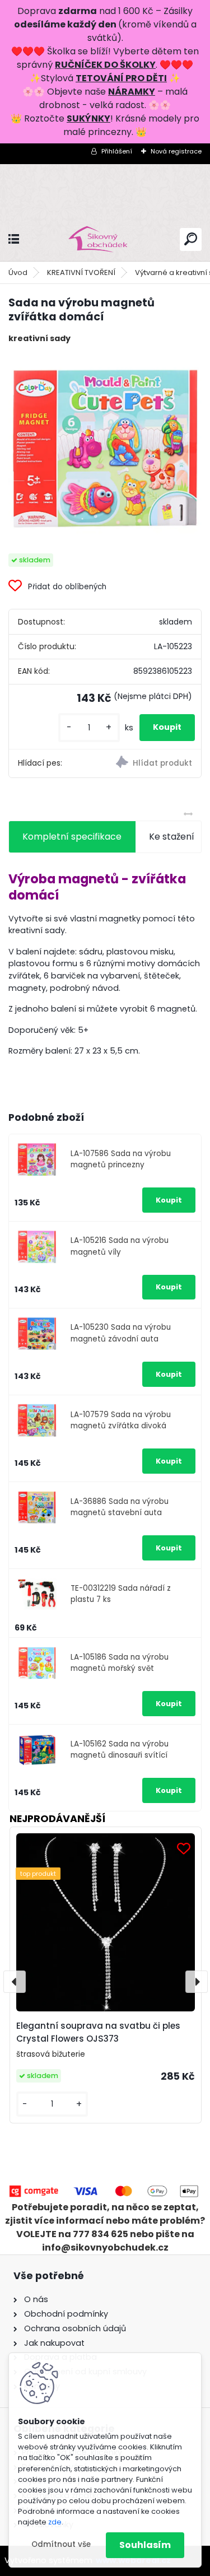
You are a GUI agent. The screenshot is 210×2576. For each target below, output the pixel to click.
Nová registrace (176, 151)
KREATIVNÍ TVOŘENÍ (81, 272)
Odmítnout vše (61, 2544)
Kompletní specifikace (72, 837)
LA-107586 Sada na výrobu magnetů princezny (121, 1159)
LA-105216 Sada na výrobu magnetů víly (120, 1246)
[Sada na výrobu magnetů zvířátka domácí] (105, 449)
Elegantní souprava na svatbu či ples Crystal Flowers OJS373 (98, 2032)
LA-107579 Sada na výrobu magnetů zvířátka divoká (121, 1420)
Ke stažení (172, 837)
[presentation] (15, 1982)
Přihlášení (117, 151)
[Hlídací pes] (153, 763)
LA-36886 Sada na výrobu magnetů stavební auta (120, 1507)
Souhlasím (145, 2545)
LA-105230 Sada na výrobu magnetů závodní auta (121, 1333)
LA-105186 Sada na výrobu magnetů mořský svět (120, 1663)
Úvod (18, 272)
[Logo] (105, 239)
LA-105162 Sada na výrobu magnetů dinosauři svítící (120, 1750)
